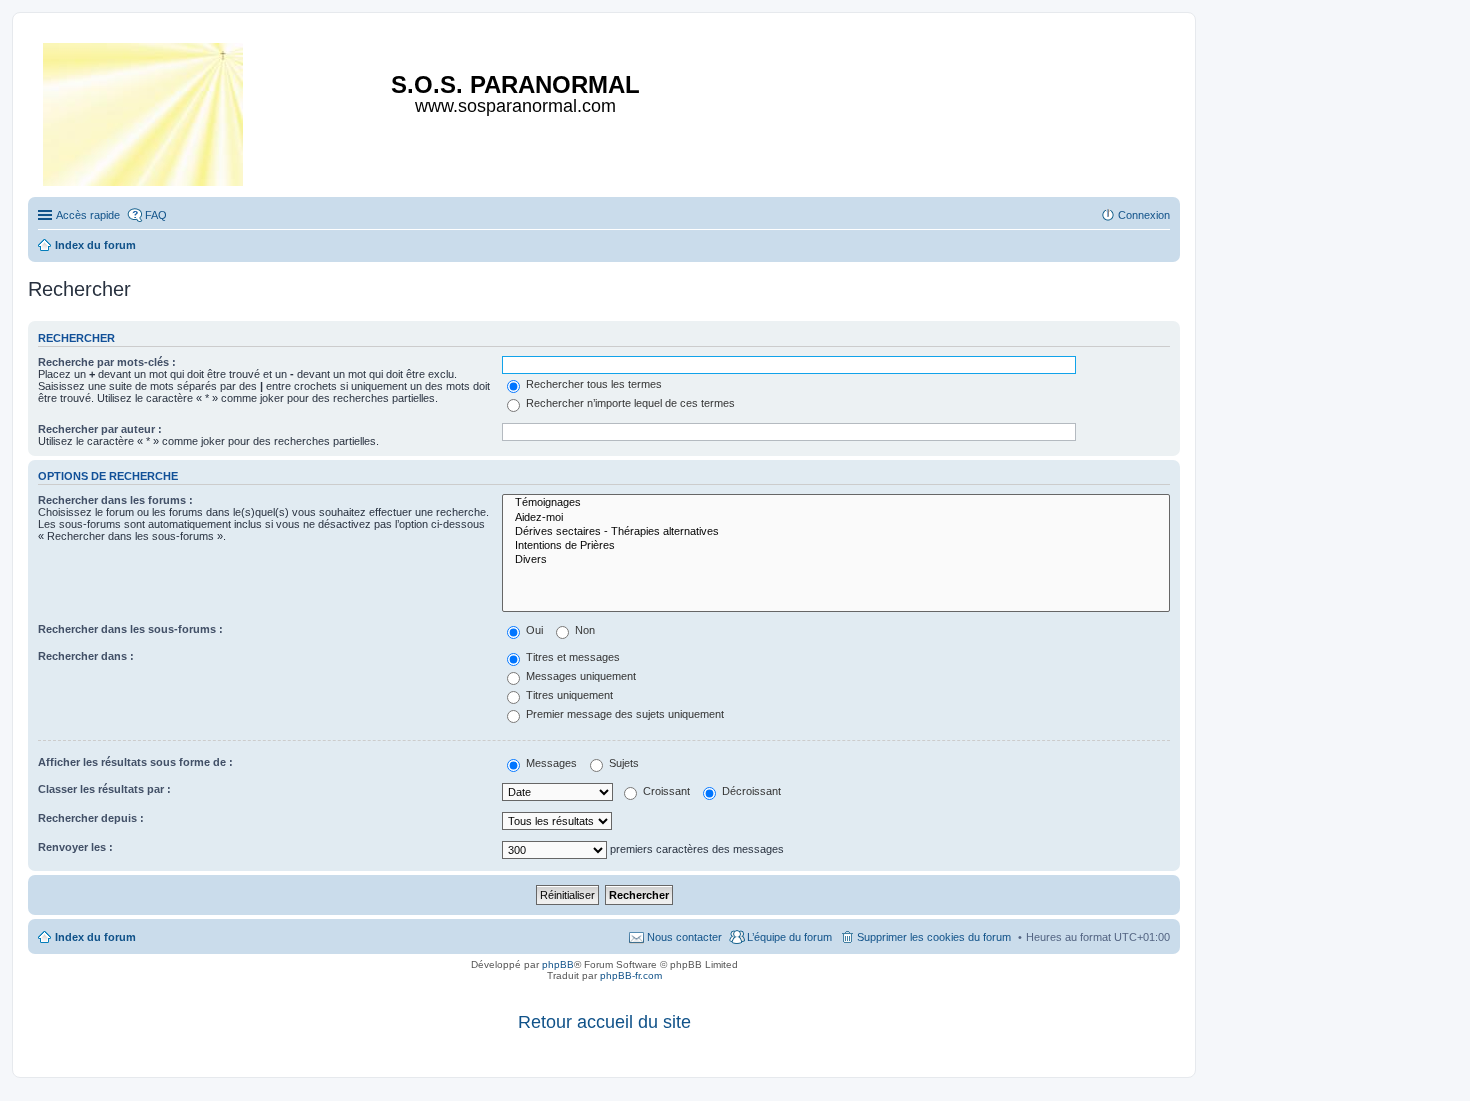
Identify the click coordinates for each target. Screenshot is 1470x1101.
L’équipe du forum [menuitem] (789, 937)
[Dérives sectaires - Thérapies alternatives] (836, 532)
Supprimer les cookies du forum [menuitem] (934, 937)
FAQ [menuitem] (156, 215)
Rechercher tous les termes (592, 384)
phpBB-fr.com (631, 975)
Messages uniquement (579, 676)
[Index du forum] (144, 110)
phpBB (558, 964)
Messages (550, 763)
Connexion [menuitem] (1144, 215)
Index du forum (95, 937)
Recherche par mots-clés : (107, 362)
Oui (533, 630)
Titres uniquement (568, 695)
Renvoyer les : (75, 847)
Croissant (665, 791)
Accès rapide (88, 215)
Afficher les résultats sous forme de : (135, 762)
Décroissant (750, 791)
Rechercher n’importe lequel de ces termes (629, 403)
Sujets (622, 763)
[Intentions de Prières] (836, 546)
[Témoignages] (836, 503)
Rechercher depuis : (91, 818)
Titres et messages (571, 657)
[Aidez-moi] (836, 518)
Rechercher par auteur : (100, 429)
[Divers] (836, 560)
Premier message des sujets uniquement (623, 714)
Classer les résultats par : (104, 789)
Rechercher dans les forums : (115, 500)
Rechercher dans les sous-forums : (130, 629)
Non (583, 630)
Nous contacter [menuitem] (684, 937)
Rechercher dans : (86, 656)
